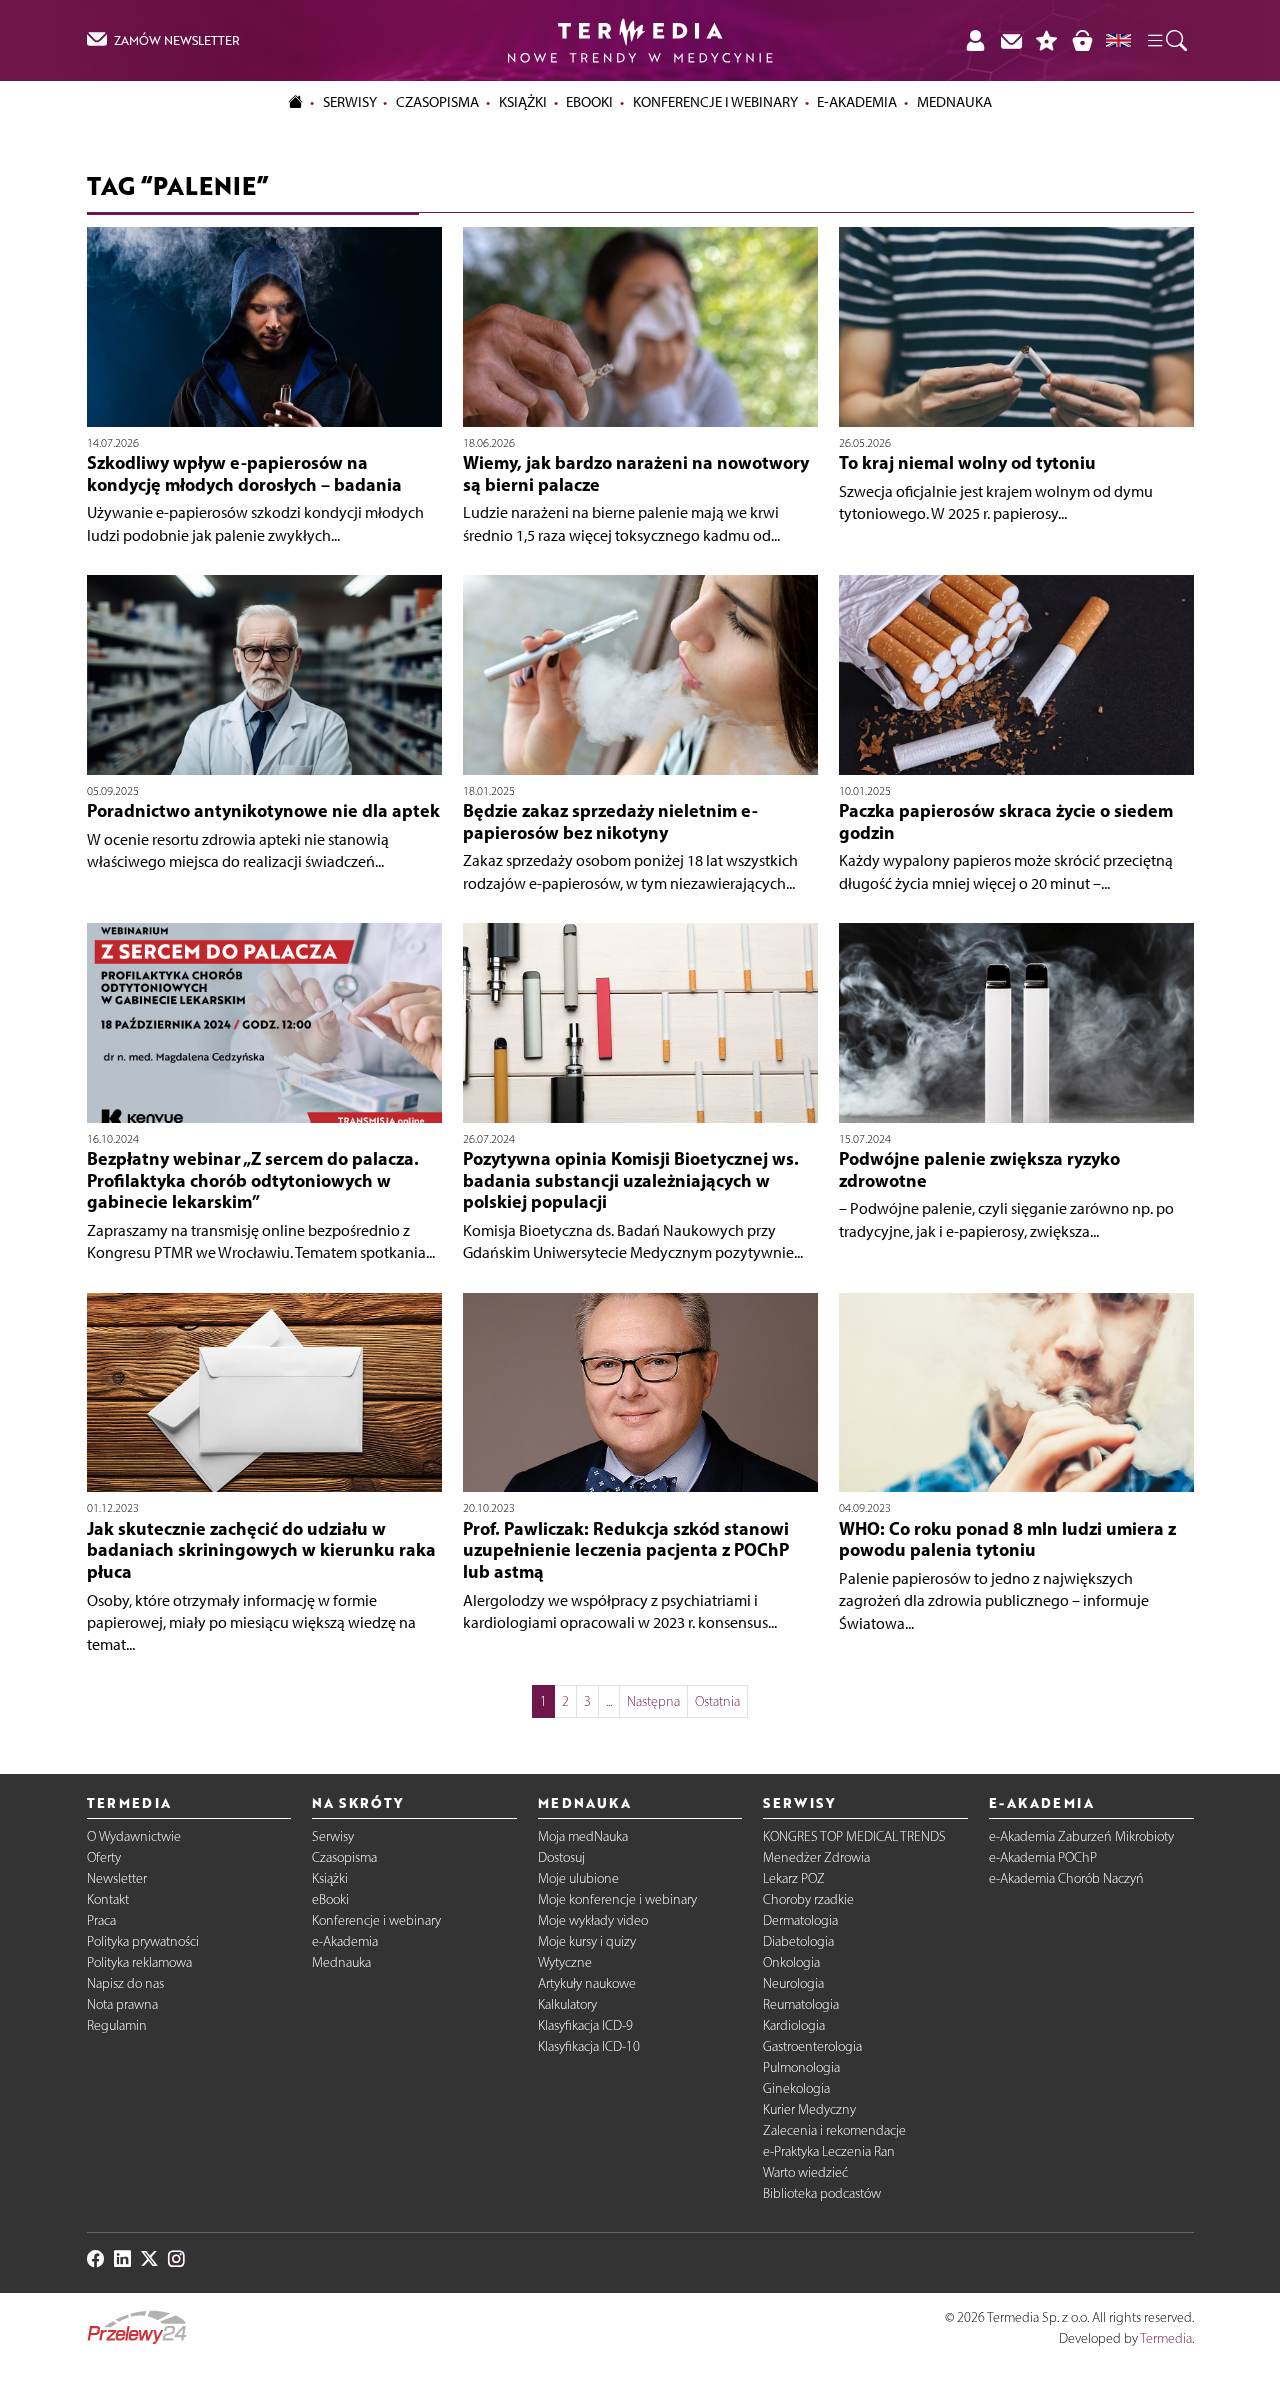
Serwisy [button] (350, 102)
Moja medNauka (583, 1836)
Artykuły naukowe (587, 1983)
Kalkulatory (567, 2004)
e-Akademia (345, 1941)
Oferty (104, 1857)
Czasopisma (344, 1857)
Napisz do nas (125, 1983)
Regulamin (117, 2025)
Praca (101, 1920)
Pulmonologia (801, 2067)
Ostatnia (717, 1701)
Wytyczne (565, 1962)
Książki (523, 102)
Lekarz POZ (794, 1878)
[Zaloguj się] (975, 40)
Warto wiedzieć (805, 2172)
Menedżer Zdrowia (816, 1857)
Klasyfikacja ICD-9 (585, 2025)
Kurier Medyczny (809, 2109)
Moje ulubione (578, 1878)
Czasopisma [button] (437, 102)
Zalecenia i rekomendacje (834, 2130)
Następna (653, 1701)
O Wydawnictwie (134, 1836)
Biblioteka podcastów (822, 2193)
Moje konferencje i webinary (617, 1899)
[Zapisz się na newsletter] (1011, 40)
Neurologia (793, 1983)
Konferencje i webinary (376, 1920)
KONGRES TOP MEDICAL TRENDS (854, 1836)
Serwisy (333, 1836)
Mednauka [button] (954, 102)
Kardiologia (794, 2025)
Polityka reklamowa (139, 1962)
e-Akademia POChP (1043, 1857)
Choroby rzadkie (808, 1899)
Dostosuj (561, 1857)
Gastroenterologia (812, 2046)
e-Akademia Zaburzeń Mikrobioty (1081, 1836)
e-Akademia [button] (857, 102)
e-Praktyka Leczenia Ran (829, 2151)
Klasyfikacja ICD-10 (589, 2046)
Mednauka (341, 1962)
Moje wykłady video (593, 1920)
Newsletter (117, 1878)
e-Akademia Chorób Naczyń (1066, 1878)
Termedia (1166, 2338)
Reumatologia (801, 2004)
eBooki (589, 102)
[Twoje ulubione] (1047, 40)
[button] (1166, 41)
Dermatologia (800, 1920)
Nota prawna (122, 2004)
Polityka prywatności (143, 1941)
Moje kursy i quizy (587, 1941)
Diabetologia (798, 1941)
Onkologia (791, 1962)
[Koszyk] (1082, 40)
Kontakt (108, 1899)
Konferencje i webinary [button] (715, 102)
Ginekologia (796, 2088)
